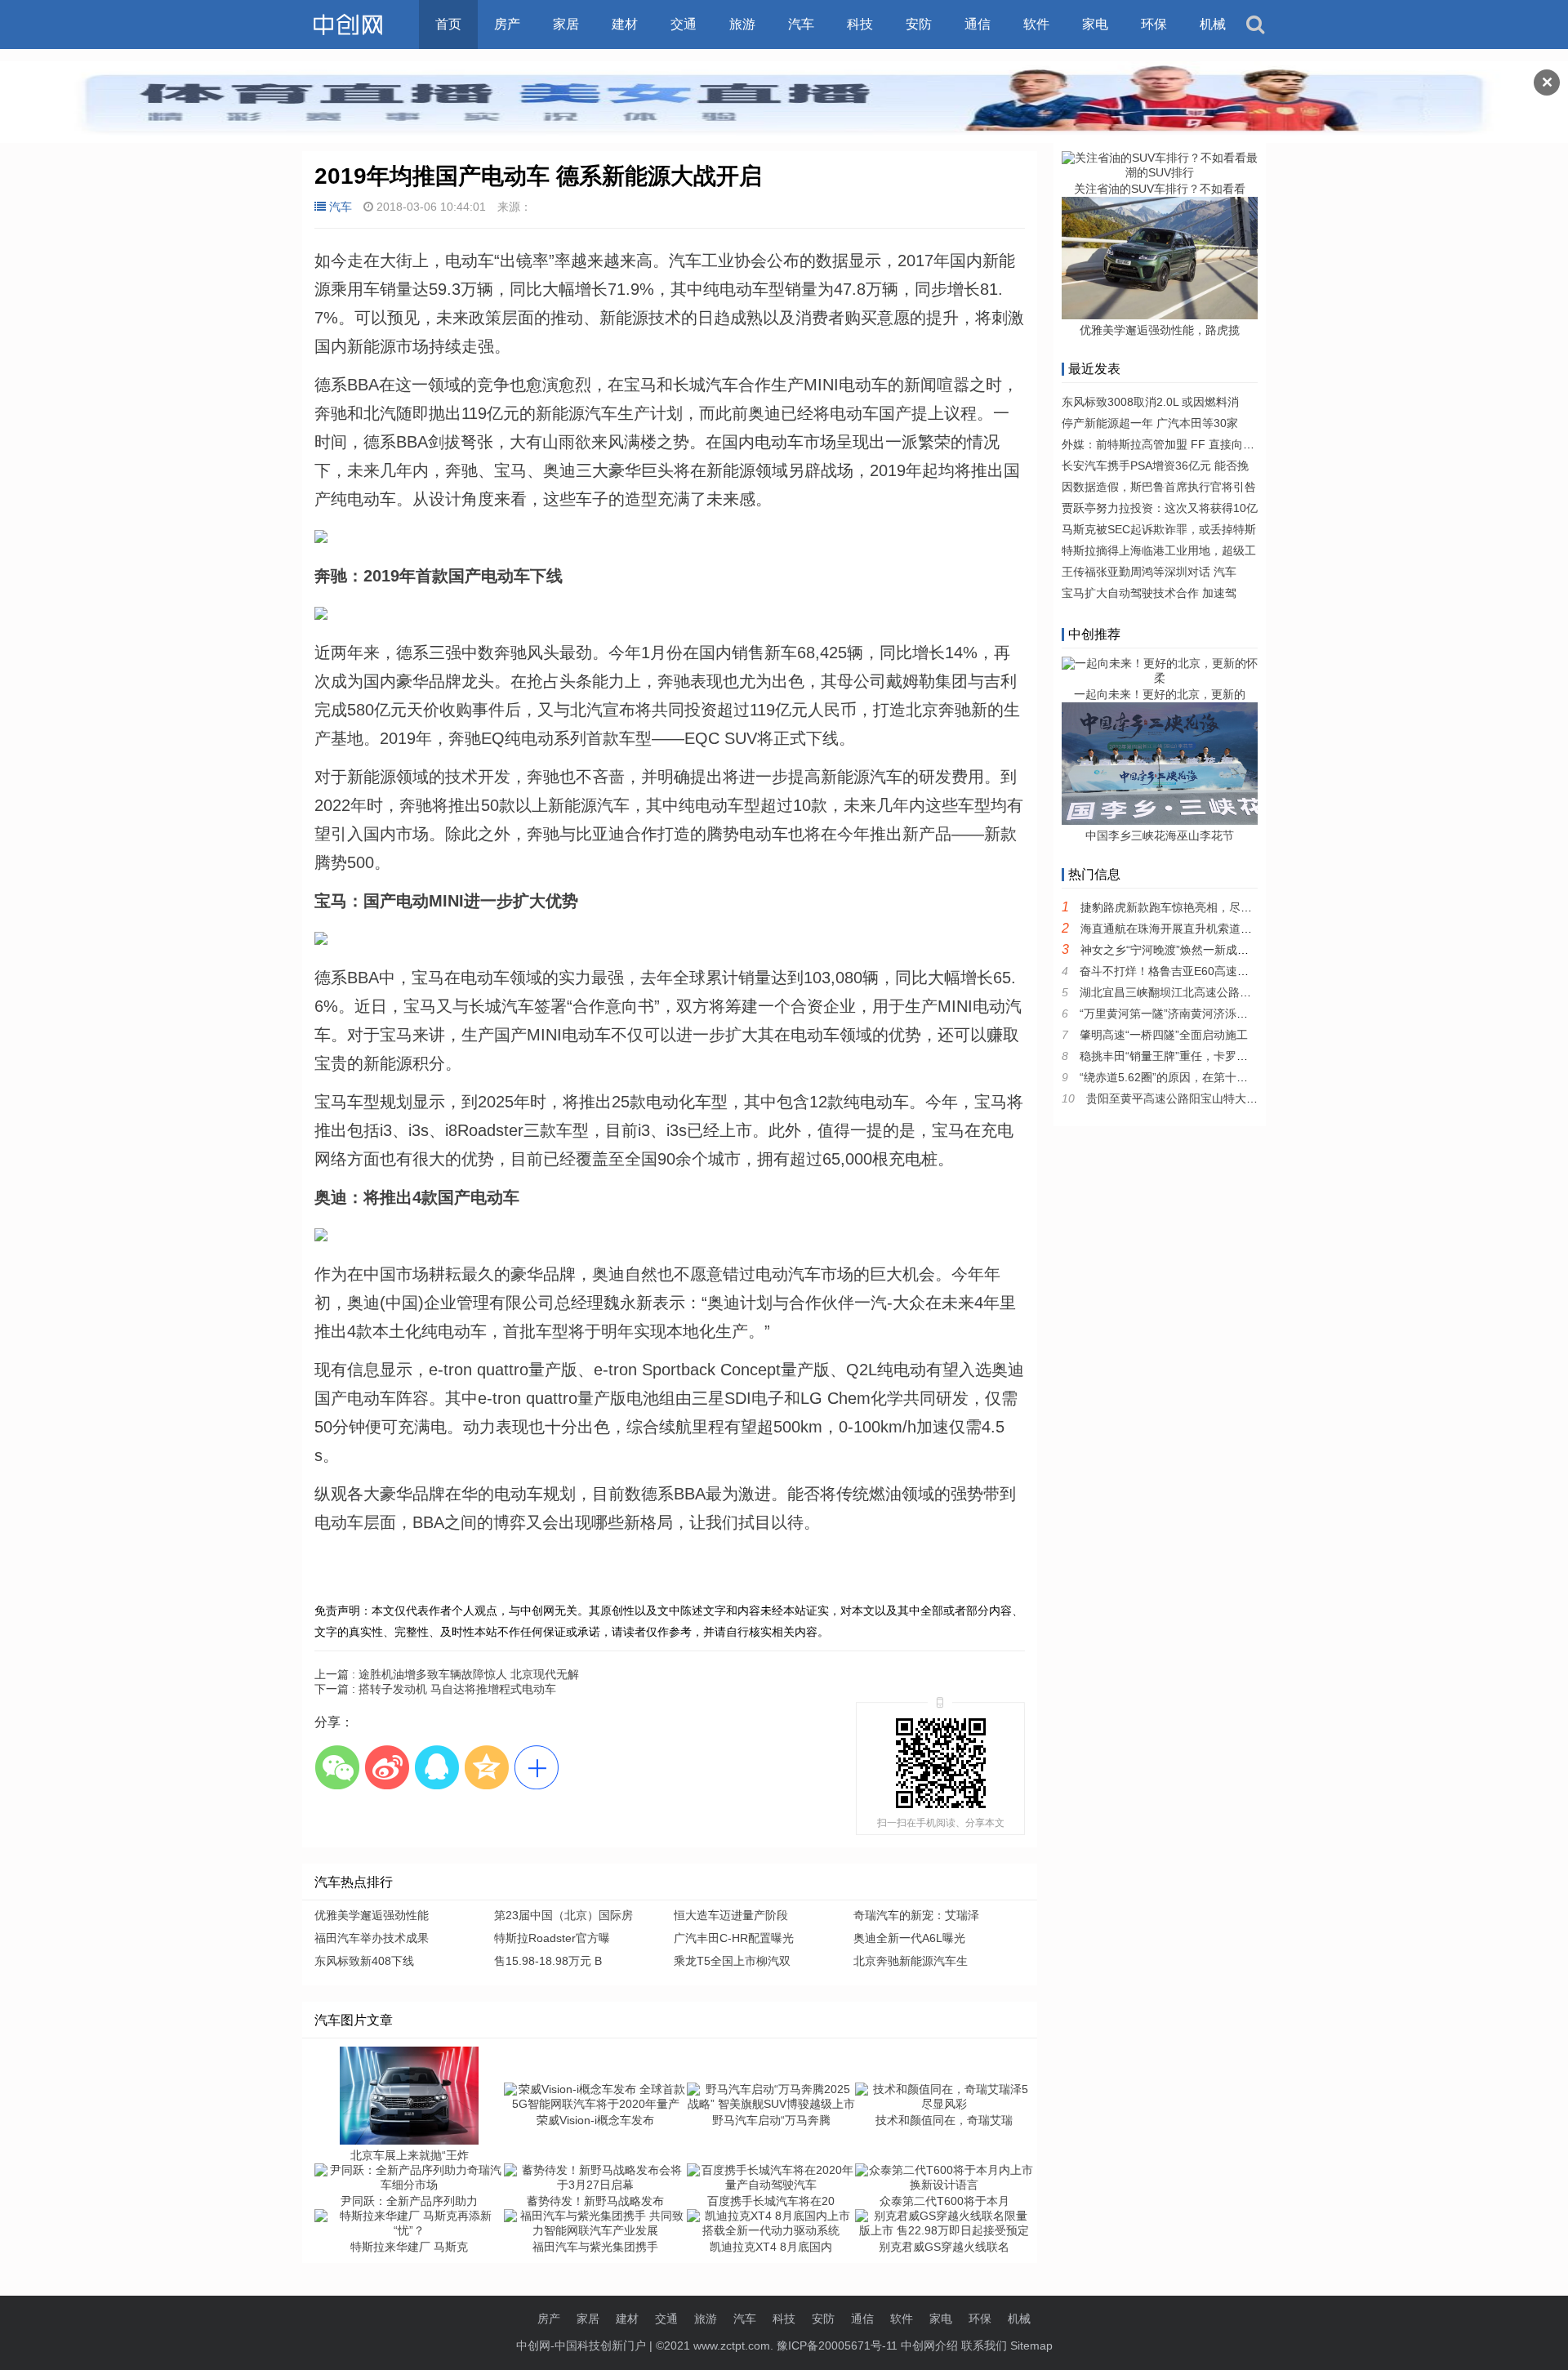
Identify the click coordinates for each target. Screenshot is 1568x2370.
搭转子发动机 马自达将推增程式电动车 (435, 1689)
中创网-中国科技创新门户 (581, 2345)
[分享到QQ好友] (437, 1767)
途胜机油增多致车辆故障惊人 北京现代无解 (447, 1674)
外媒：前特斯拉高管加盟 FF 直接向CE (1160, 444)
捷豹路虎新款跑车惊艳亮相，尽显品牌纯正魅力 (1200, 907)
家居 (566, 24)
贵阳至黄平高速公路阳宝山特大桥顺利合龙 (1195, 1098)
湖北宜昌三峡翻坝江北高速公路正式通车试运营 (1200, 992)
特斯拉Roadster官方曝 (552, 1938)
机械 (1213, 24)
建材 (625, 24)
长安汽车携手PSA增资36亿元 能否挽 (1155, 466)
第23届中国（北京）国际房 (563, 1915)
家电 (1095, 24)
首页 (448, 24)
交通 (684, 24)
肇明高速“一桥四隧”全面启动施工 (1164, 1035)
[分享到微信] (337, 1767)
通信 (978, 24)
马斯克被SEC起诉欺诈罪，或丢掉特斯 (1159, 529)
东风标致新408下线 (364, 1961)
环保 (1154, 24)
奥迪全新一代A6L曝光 (909, 1938)
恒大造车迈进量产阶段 (731, 1915)
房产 (507, 24)
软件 (1036, 24)
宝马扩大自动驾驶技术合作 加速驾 (1149, 593)
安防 (919, 24)
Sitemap (1031, 2345)
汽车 (801, 24)
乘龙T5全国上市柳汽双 (732, 1961)
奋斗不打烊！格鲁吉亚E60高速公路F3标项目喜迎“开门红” (1227, 971)
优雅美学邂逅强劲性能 (372, 1915)
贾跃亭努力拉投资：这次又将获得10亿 (1160, 508)
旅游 (742, 24)
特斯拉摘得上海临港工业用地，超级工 (1159, 550)
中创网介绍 (929, 2345)
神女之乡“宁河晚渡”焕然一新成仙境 (1170, 950)
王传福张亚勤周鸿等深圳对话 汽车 (1149, 572)
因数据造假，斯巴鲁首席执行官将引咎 (1159, 487)
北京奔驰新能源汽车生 (911, 1961)
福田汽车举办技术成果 (372, 1938)
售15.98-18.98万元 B (548, 1961)
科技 (860, 24)
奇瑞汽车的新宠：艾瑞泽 (916, 1915)
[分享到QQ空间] (486, 1767)
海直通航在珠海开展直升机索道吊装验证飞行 (1195, 929)
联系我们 (984, 2345)
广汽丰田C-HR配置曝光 (734, 1938)
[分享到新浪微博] (387, 1767)
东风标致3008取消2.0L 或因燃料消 (1150, 402)
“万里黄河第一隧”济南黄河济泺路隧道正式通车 (1198, 1013)
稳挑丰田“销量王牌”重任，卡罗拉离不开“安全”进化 (1208, 1056)
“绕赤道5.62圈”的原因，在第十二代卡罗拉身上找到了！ (1221, 1077)
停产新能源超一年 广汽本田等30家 (1150, 423)
